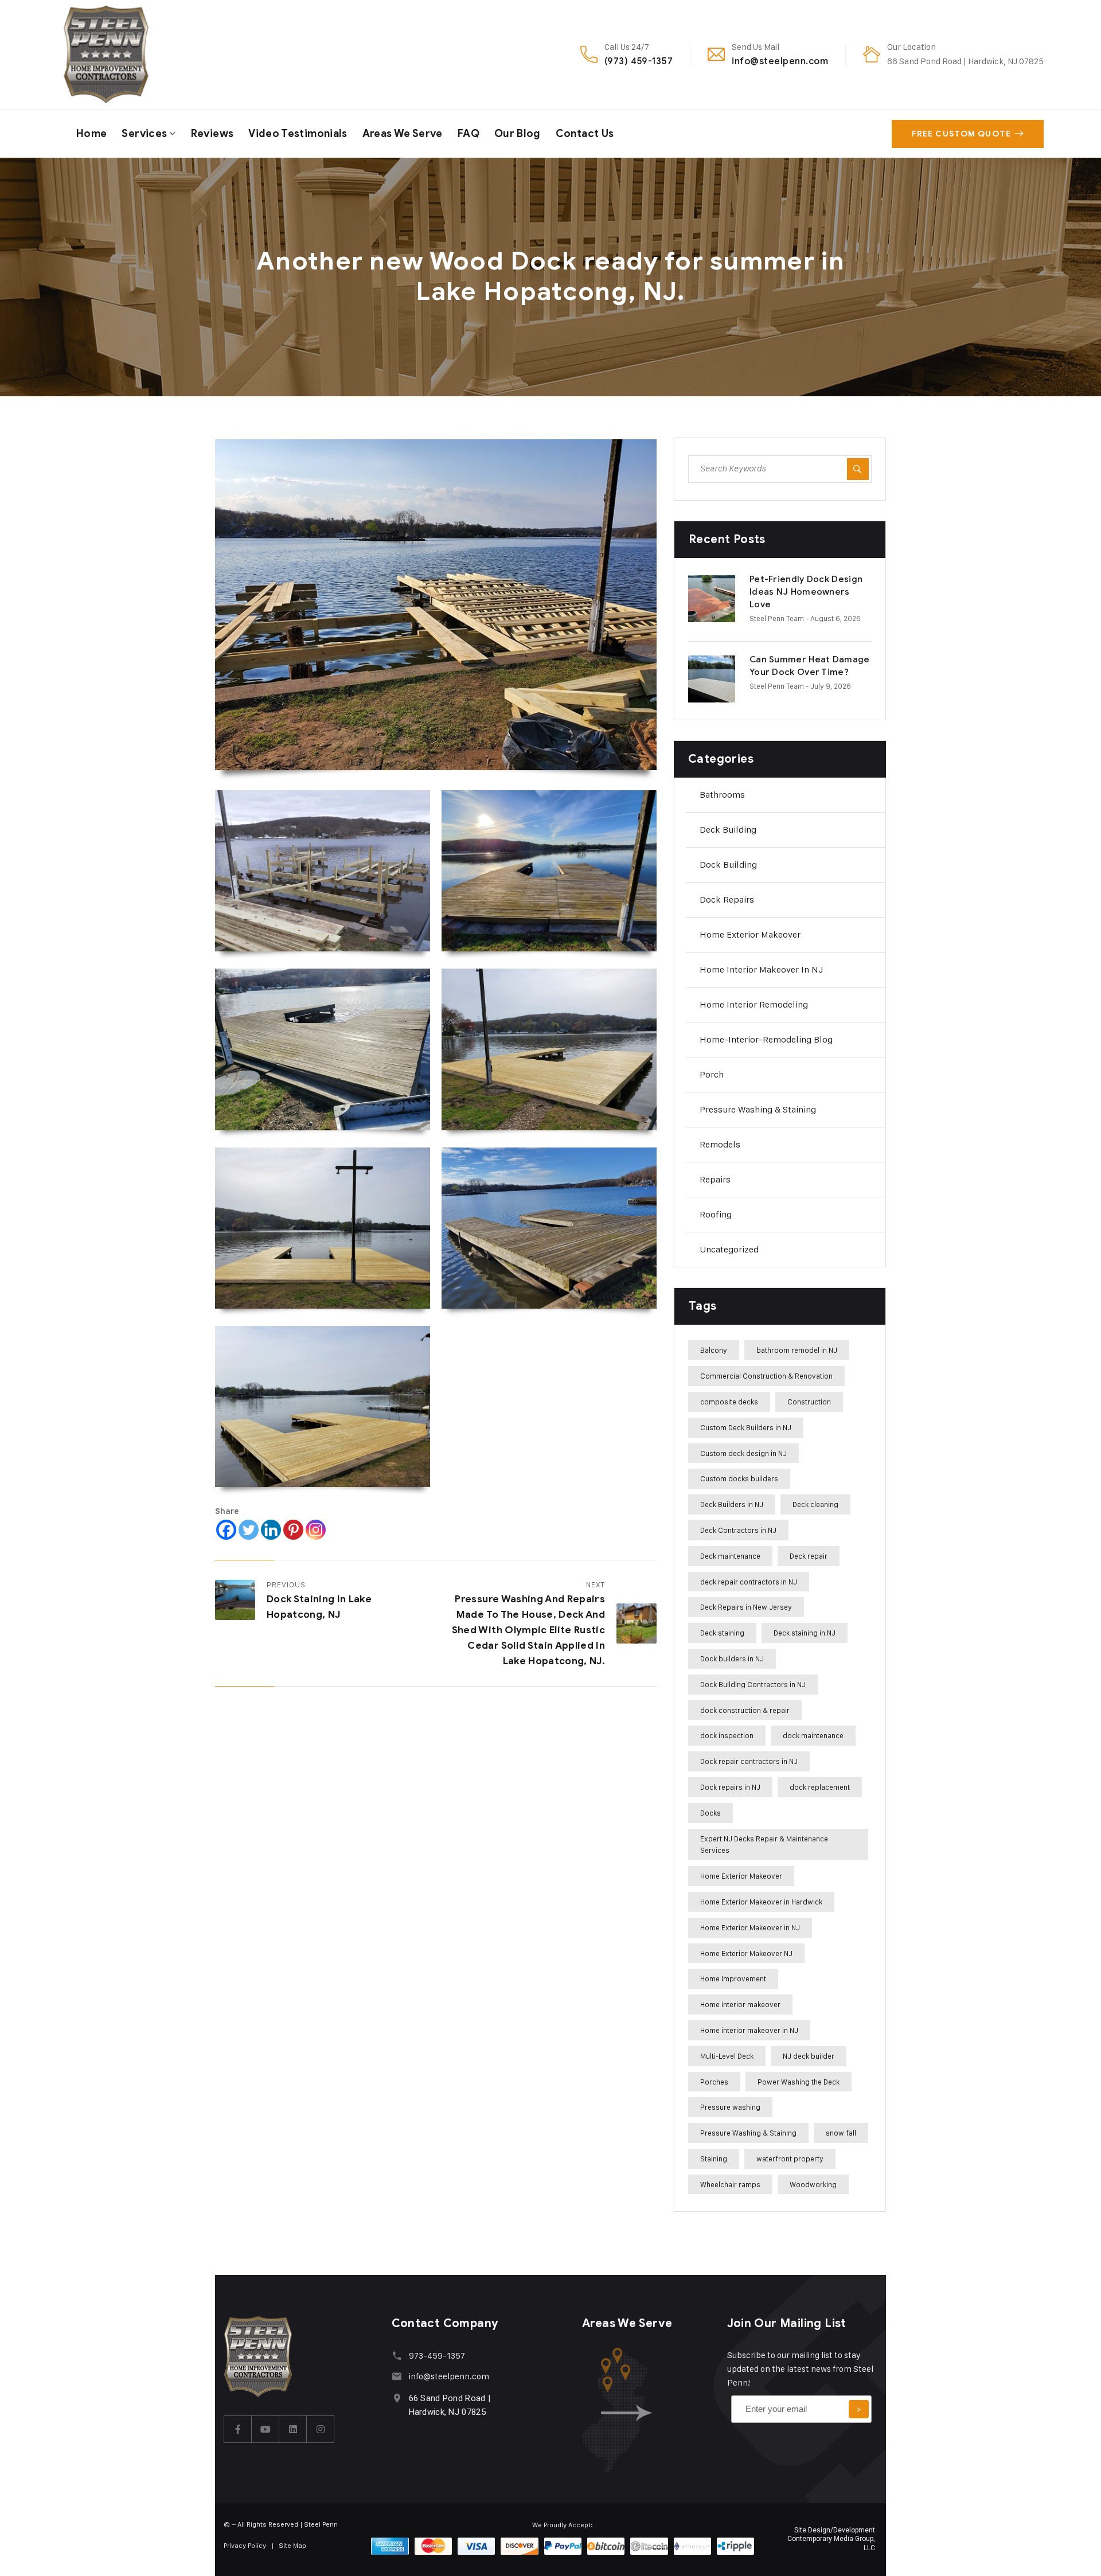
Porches (714, 2082)
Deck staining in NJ (805, 1633)
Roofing (716, 1214)
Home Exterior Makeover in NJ (750, 1927)
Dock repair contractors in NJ (749, 1761)
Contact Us (585, 134)
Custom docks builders (739, 1478)
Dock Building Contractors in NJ (753, 1684)
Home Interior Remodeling (754, 1004)
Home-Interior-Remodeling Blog (766, 1039)
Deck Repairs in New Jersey (746, 1607)
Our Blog (518, 134)
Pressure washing (730, 2107)
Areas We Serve (403, 134)
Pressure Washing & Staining (758, 1109)
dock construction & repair (745, 1710)
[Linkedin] (271, 1530)
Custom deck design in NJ (743, 1453)
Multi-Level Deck (727, 2056)
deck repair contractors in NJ (749, 1582)
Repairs (715, 1179)
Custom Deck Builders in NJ (746, 1427)
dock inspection (727, 1735)
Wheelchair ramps (730, 2184)
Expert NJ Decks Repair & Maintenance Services (764, 1845)
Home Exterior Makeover (750, 934)
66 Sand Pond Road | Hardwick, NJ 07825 (965, 61)
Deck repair (809, 1556)
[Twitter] (249, 1530)
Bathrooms (722, 795)
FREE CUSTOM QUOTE (961, 134)
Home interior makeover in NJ (762, 969)
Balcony (714, 1350)
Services (144, 134)
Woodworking (813, 2184)
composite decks (729, 1402)
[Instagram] (316, 1530)
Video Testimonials (298, 134)
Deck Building (728, 830)
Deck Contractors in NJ (738, 1530)
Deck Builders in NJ (732, 1504)
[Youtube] (266, 2429)
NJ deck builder (809, 2056)
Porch (712, 1074)
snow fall (841, 2133)
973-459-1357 (437, 2356)
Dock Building (728, 864)
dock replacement (820, 1787)
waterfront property (790, 2159)
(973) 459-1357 (639, 61)
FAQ (468, 134)
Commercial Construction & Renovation (766, 1376)
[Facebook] (226, 1530)
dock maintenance (813, 1735)
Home (91, 134)
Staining (714, 2159)
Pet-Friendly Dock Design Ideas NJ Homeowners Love (806, 592)
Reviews (212, 134)
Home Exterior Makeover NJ (746, 1953)
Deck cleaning (815, 1504)
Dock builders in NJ (732, 1658)
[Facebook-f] (238, 2429)
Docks (710, 1813)
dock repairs (727, 899)
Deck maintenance (730, 1556)
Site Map (293, 2545)
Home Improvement (733, 1978)
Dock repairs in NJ (730, 1787)
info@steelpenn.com (780, 61)
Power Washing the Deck (799, 2082)
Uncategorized (729, 1249)
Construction (809, 1402)
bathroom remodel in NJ (797, 1350)
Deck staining (722, 1633)
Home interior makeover (740, 2004)
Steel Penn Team (777, 618)
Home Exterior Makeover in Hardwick (761, 1902)
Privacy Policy (245, 2545)
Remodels (720, 1144)
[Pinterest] (293, 1530)
